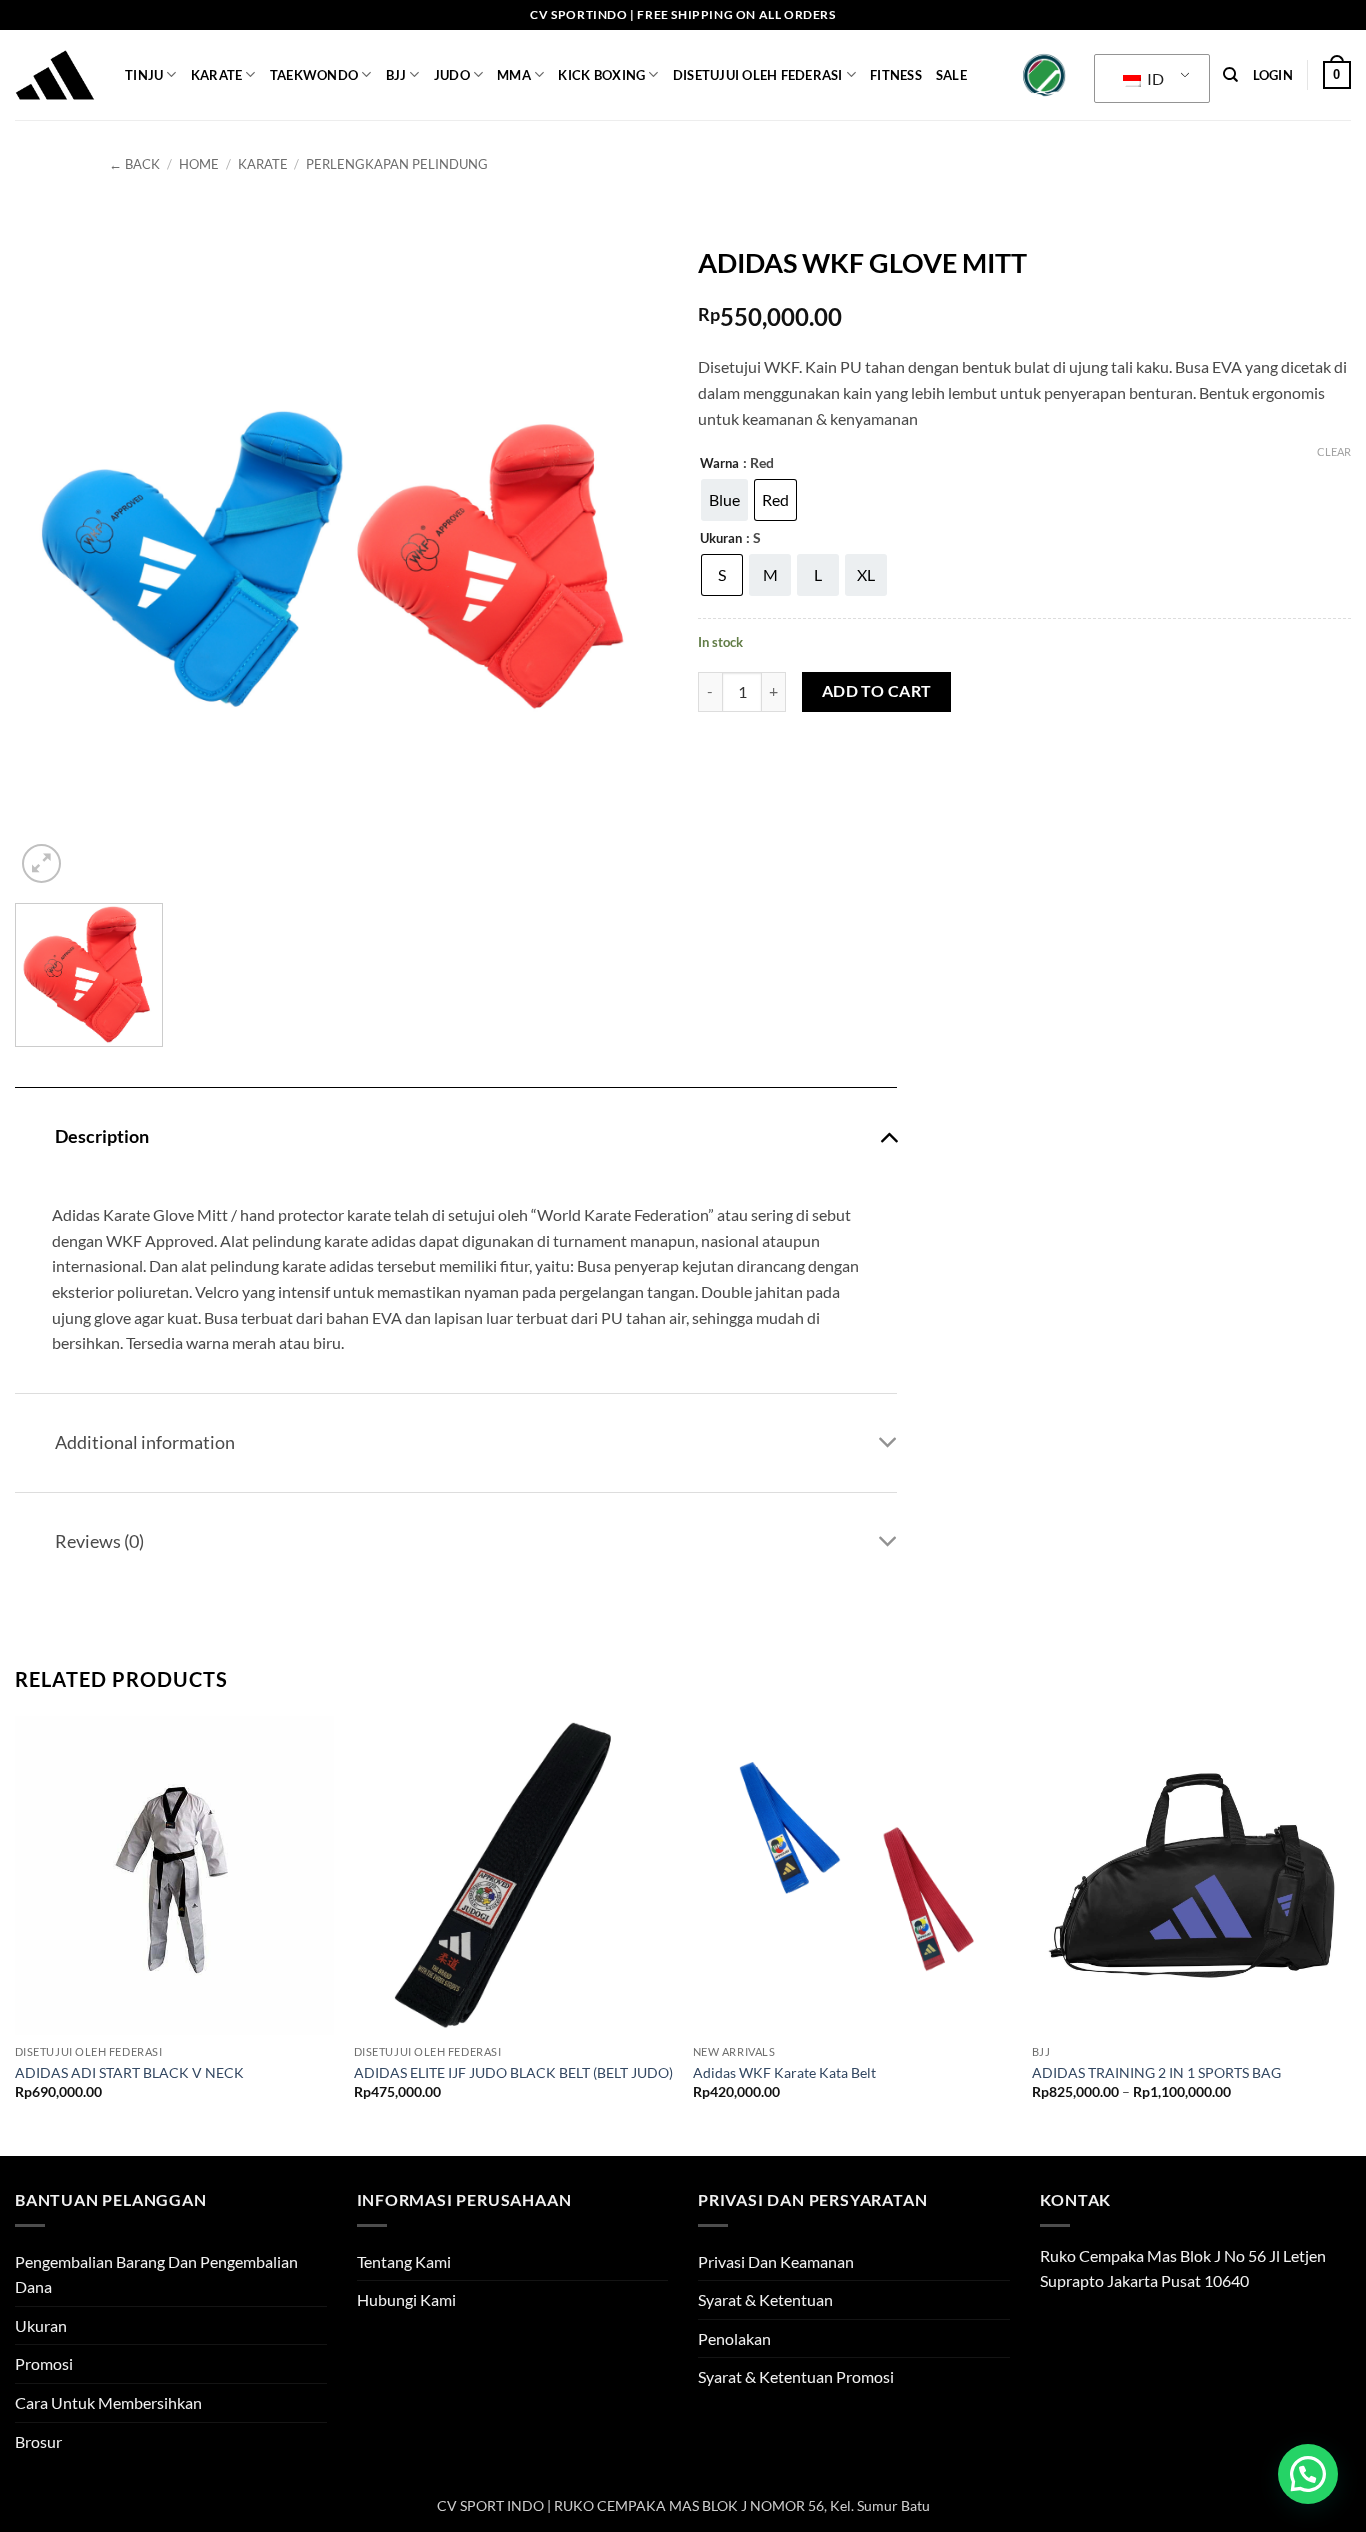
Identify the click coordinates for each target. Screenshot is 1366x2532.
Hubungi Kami (406, 2299)
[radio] (724, 500)
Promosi (44, 2363)
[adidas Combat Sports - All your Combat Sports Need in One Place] (55, 75)
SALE (951, 75)
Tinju (144, 75)
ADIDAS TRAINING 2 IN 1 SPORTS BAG (1156, 2072)
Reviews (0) (99, 1541)
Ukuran (721, 539)
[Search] (1230, 75)
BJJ (396, 75)
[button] (1273, 75)
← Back (134, 164)
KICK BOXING (601, 75)
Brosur (38, 2441)
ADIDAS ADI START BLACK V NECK (129, 2072)
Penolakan (734, 2338)
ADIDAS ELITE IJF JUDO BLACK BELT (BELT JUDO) (513, 2072)
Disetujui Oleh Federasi (758, 75)
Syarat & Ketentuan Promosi (796, 2376)
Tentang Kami (404, 2261)
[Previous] (16, 1934)
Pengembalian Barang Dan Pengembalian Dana (156, 2274)
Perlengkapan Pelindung (397, 164)
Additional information (145, 1442)
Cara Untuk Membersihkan (108, 2402)
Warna (719, 464)
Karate (217, 75)
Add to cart (877, 691)
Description (102, 1136)
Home (199, 164)
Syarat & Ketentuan (765, 2299)
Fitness (896, 75)
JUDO (452, 75)
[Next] (1350, 1934)
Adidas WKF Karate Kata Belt (784, 2072)
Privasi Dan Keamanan (776, 2261)
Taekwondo (314, 75)
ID (1154, 78)
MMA (514, 75)
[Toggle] (888, 1135)
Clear (1334, 451)
